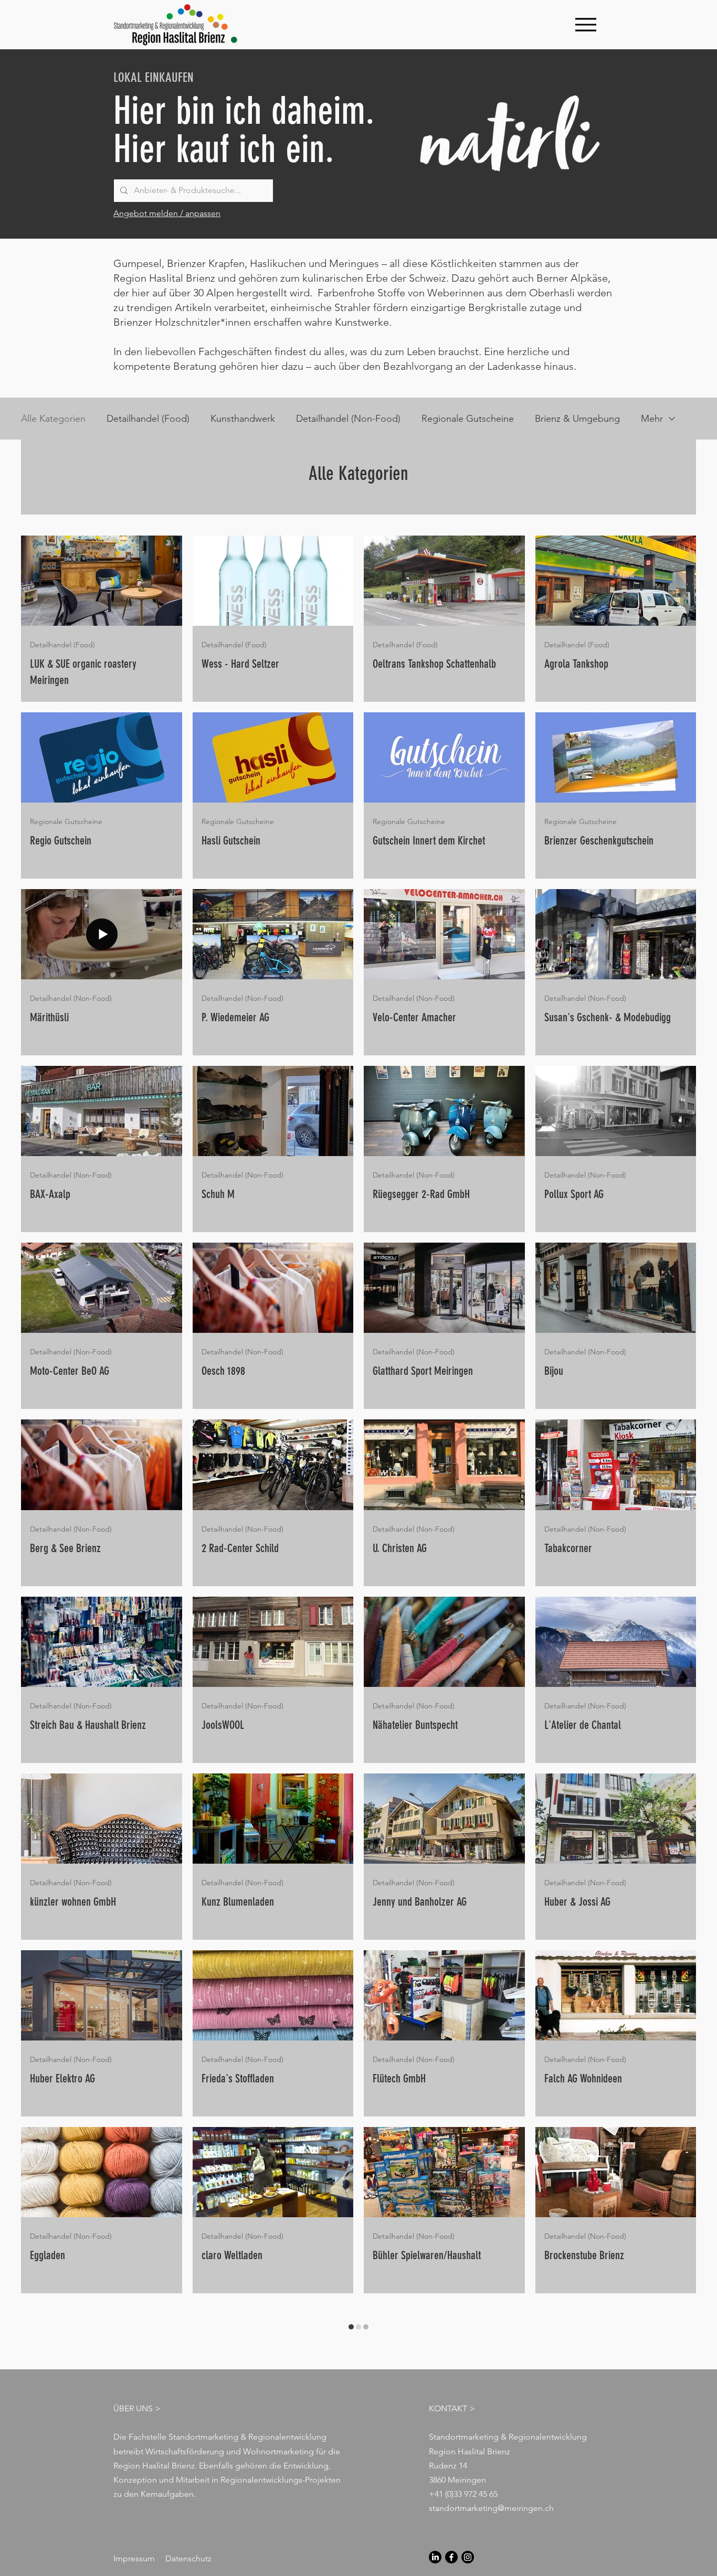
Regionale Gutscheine (468, 419)
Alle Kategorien (53, 419)
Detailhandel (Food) (148, 419)
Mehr (652, 419)
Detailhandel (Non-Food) (348, 419)
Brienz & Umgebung (577, 419)
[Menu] (586, 24)
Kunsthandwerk (243, 419)
